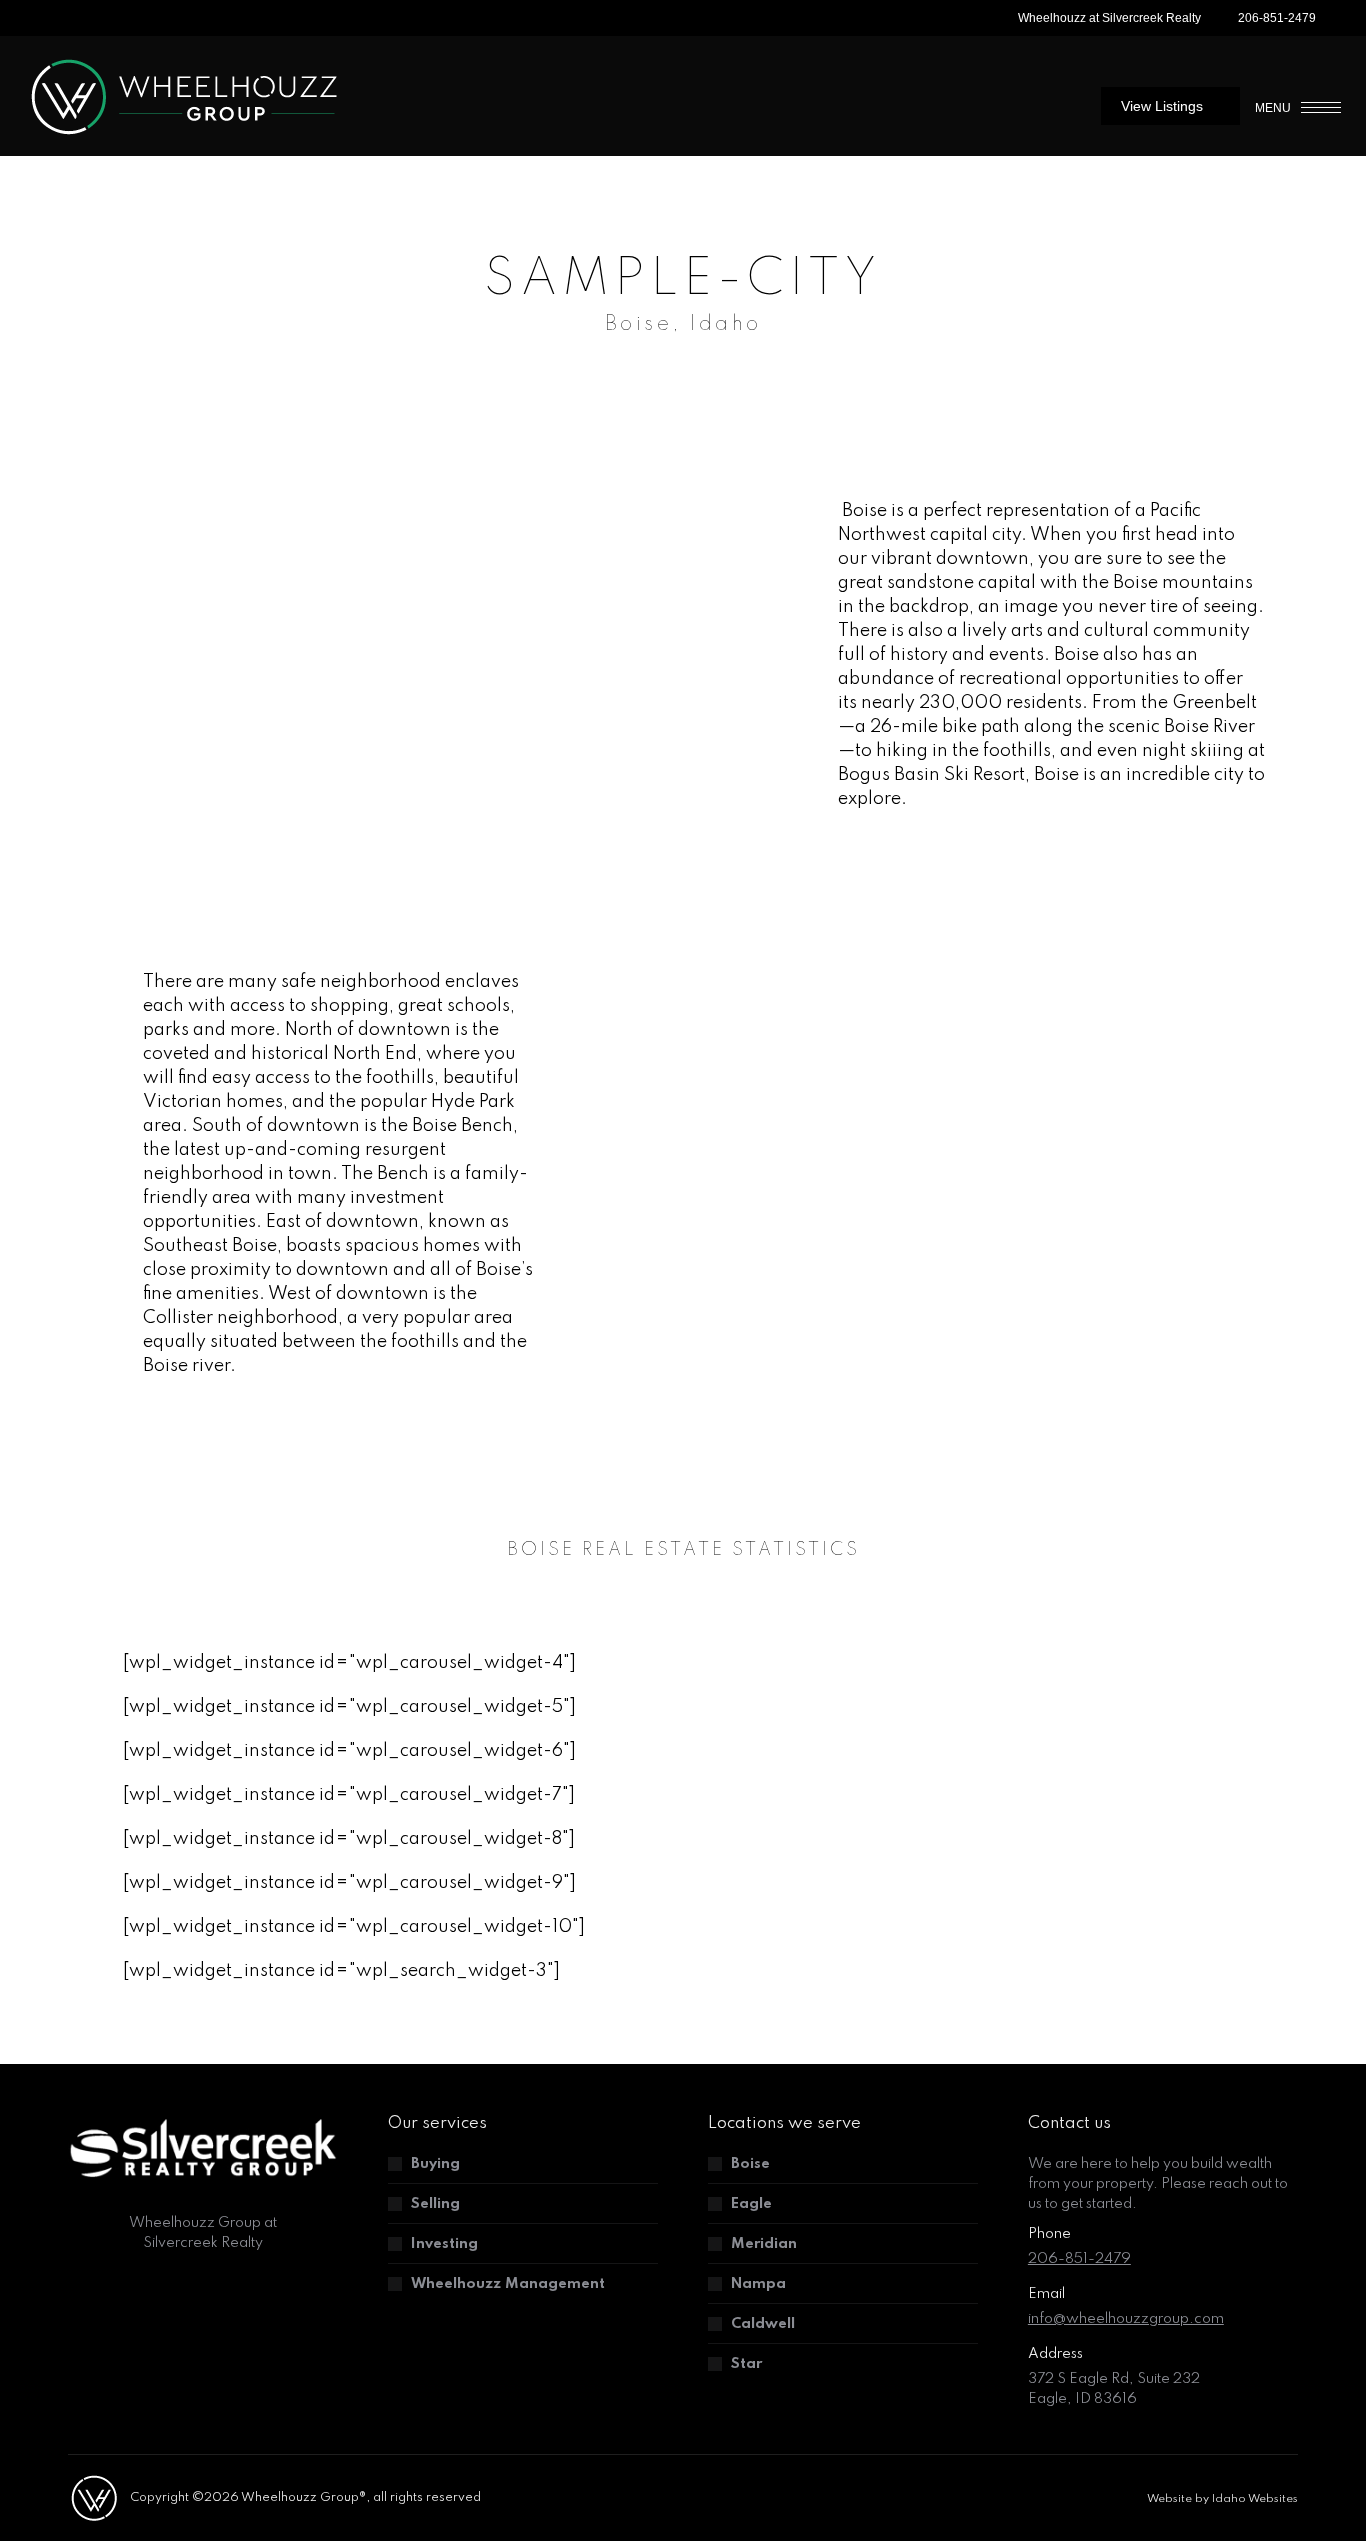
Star (746, 2364)
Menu (1273, 108)
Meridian (764, 2244)
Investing (444, 2244)
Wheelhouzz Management (508, 2284)
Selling (435, 2204)
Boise (750, 2164)
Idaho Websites (1255, 2499)
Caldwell (763, 2324)
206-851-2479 (1277, 18)
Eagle (751, 2204)
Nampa (758, 2284)
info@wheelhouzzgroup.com (1126, 2319)
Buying (435, 2164)
